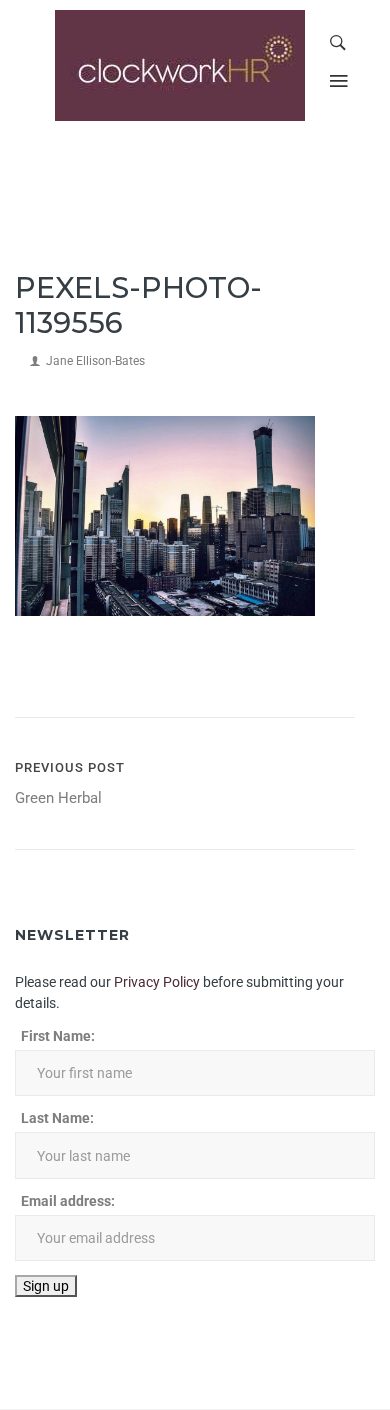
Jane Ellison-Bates (95, 361)
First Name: (58, 1036)
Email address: (68, 1201)
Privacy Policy (157, 982)
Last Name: (57, 1118)
